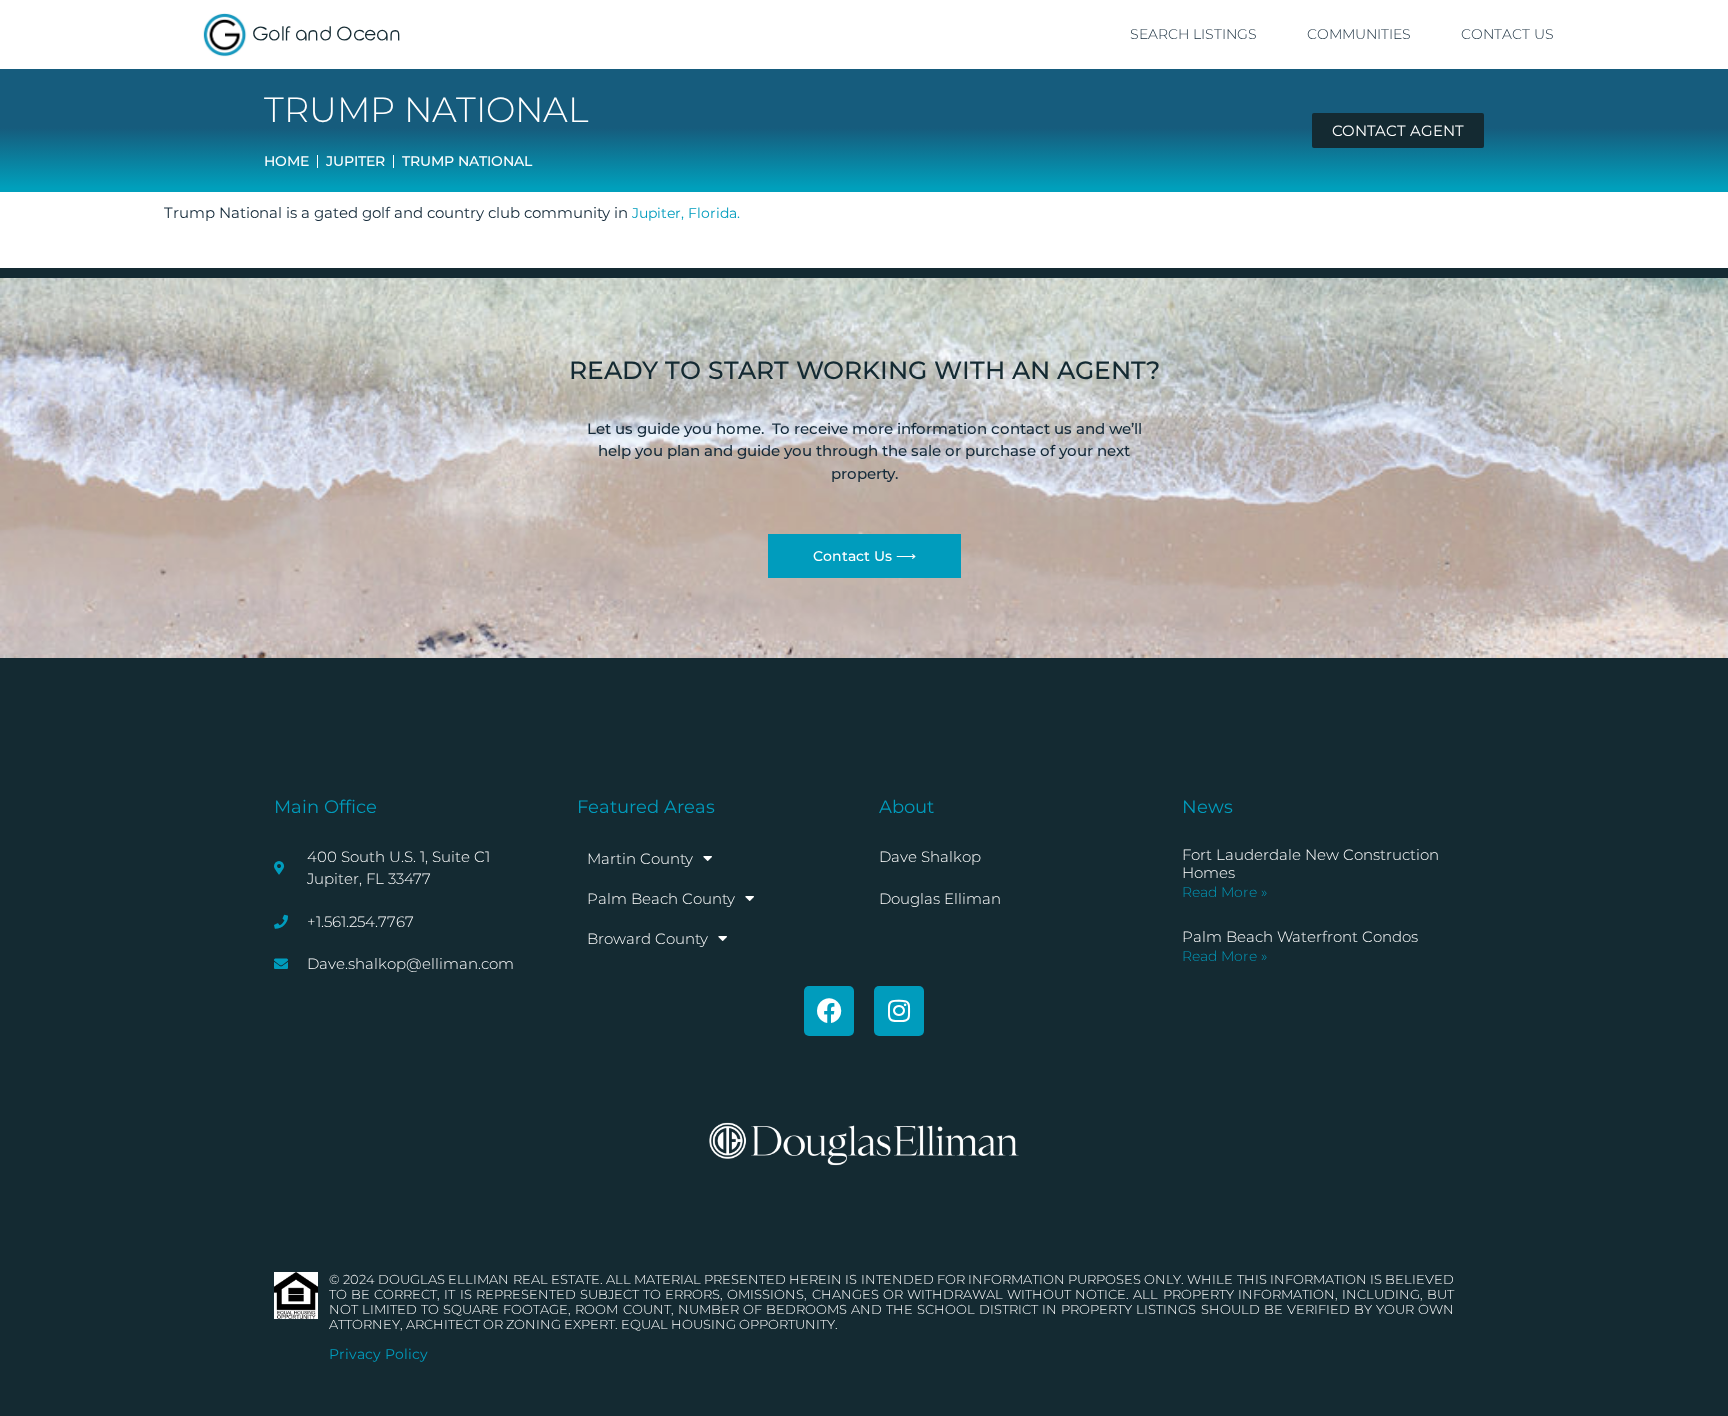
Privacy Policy (378, 1354)
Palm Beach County (661, 898)
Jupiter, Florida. (686, 213)
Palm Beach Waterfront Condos (1300, 936)
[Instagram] (899, 1011)
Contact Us (1507, 34)
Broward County (647, 938)
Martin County (640, 858)
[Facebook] (829, 1011)
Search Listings (1193, 34)
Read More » (1224, 892)
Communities (1359, 34)
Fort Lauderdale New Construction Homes (1310, 863)
